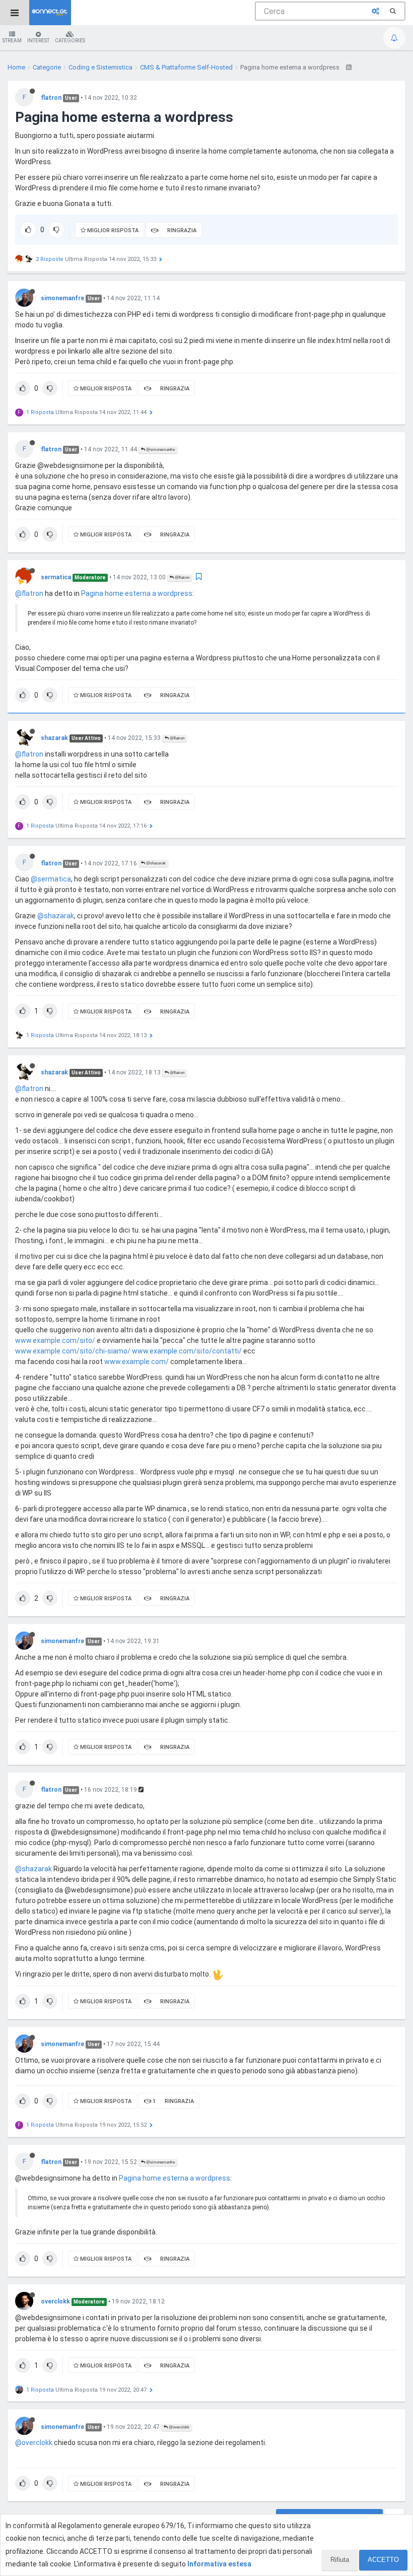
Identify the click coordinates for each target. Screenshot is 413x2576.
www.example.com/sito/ (55, 1340)
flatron (51, 98)
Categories (70, 41)
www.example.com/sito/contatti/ (187, 1351)
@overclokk (179, 2427)
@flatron (182, 578)
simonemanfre (62, 298)
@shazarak (155, 863)
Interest (38, 41)
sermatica (56, 577)
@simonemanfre (160, 450)
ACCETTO (383, 2560)
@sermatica (51, 879)
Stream (12, 41)
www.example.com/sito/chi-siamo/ (73, 1351)
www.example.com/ (136, 1362)
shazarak (54, 738)
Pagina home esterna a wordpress (137, 593)
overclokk (55, 2301)
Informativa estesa (219, 2564)
